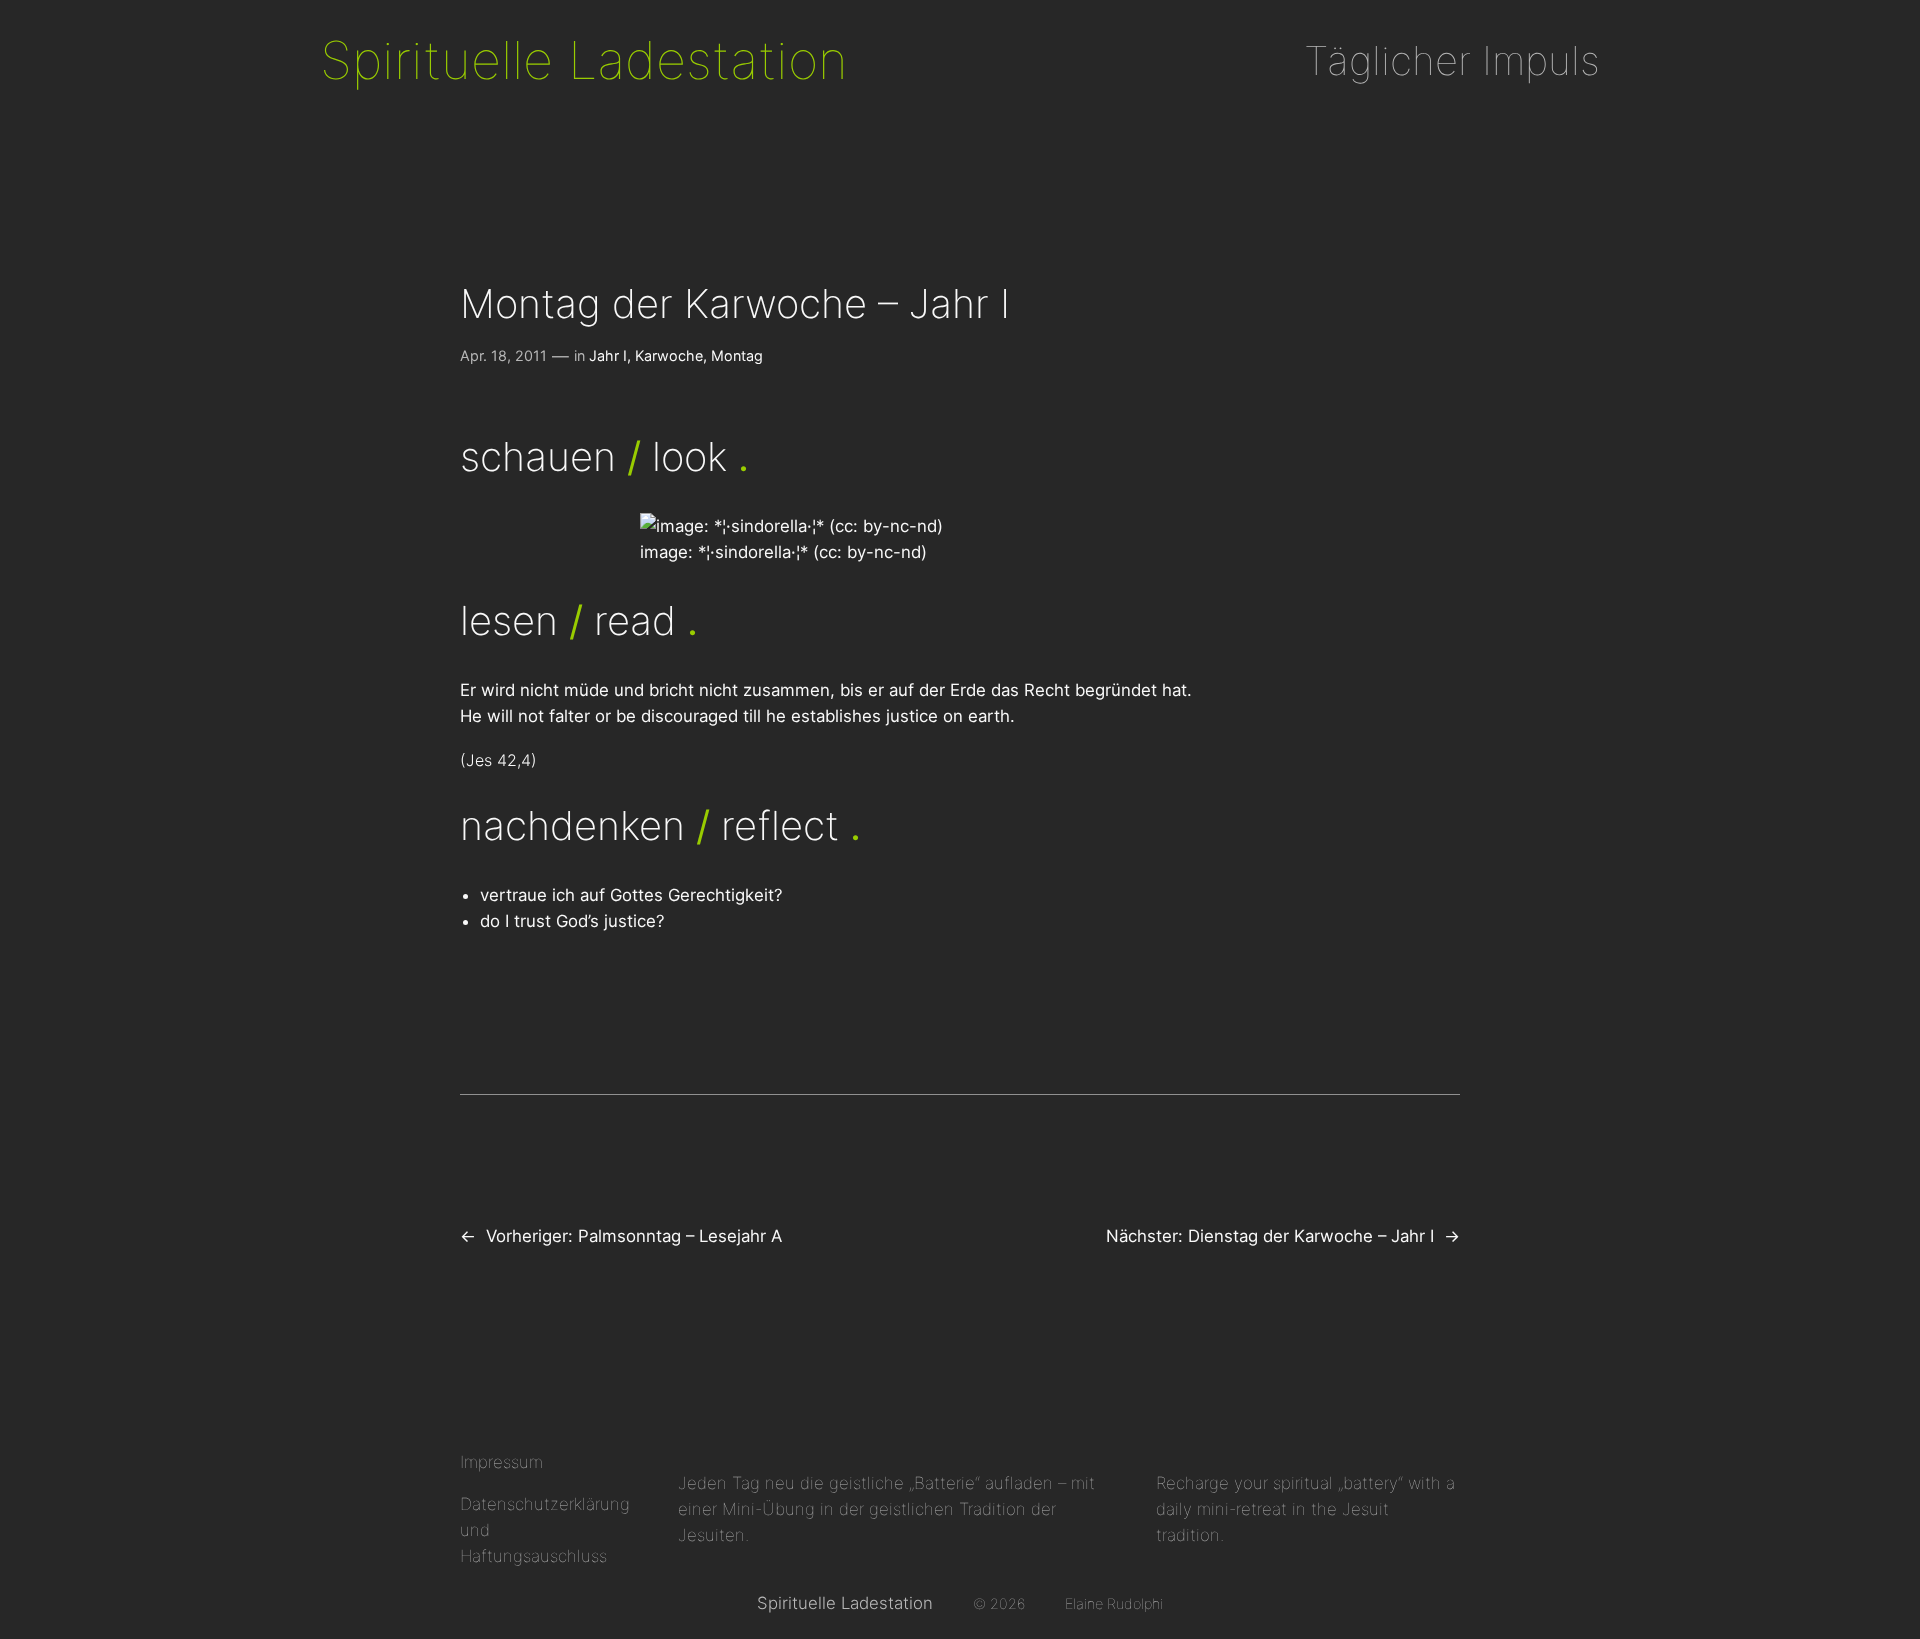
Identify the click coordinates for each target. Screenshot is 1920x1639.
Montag (737, 355)
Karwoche (669, 355)
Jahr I (608, 355)
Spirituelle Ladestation (584, 60)
